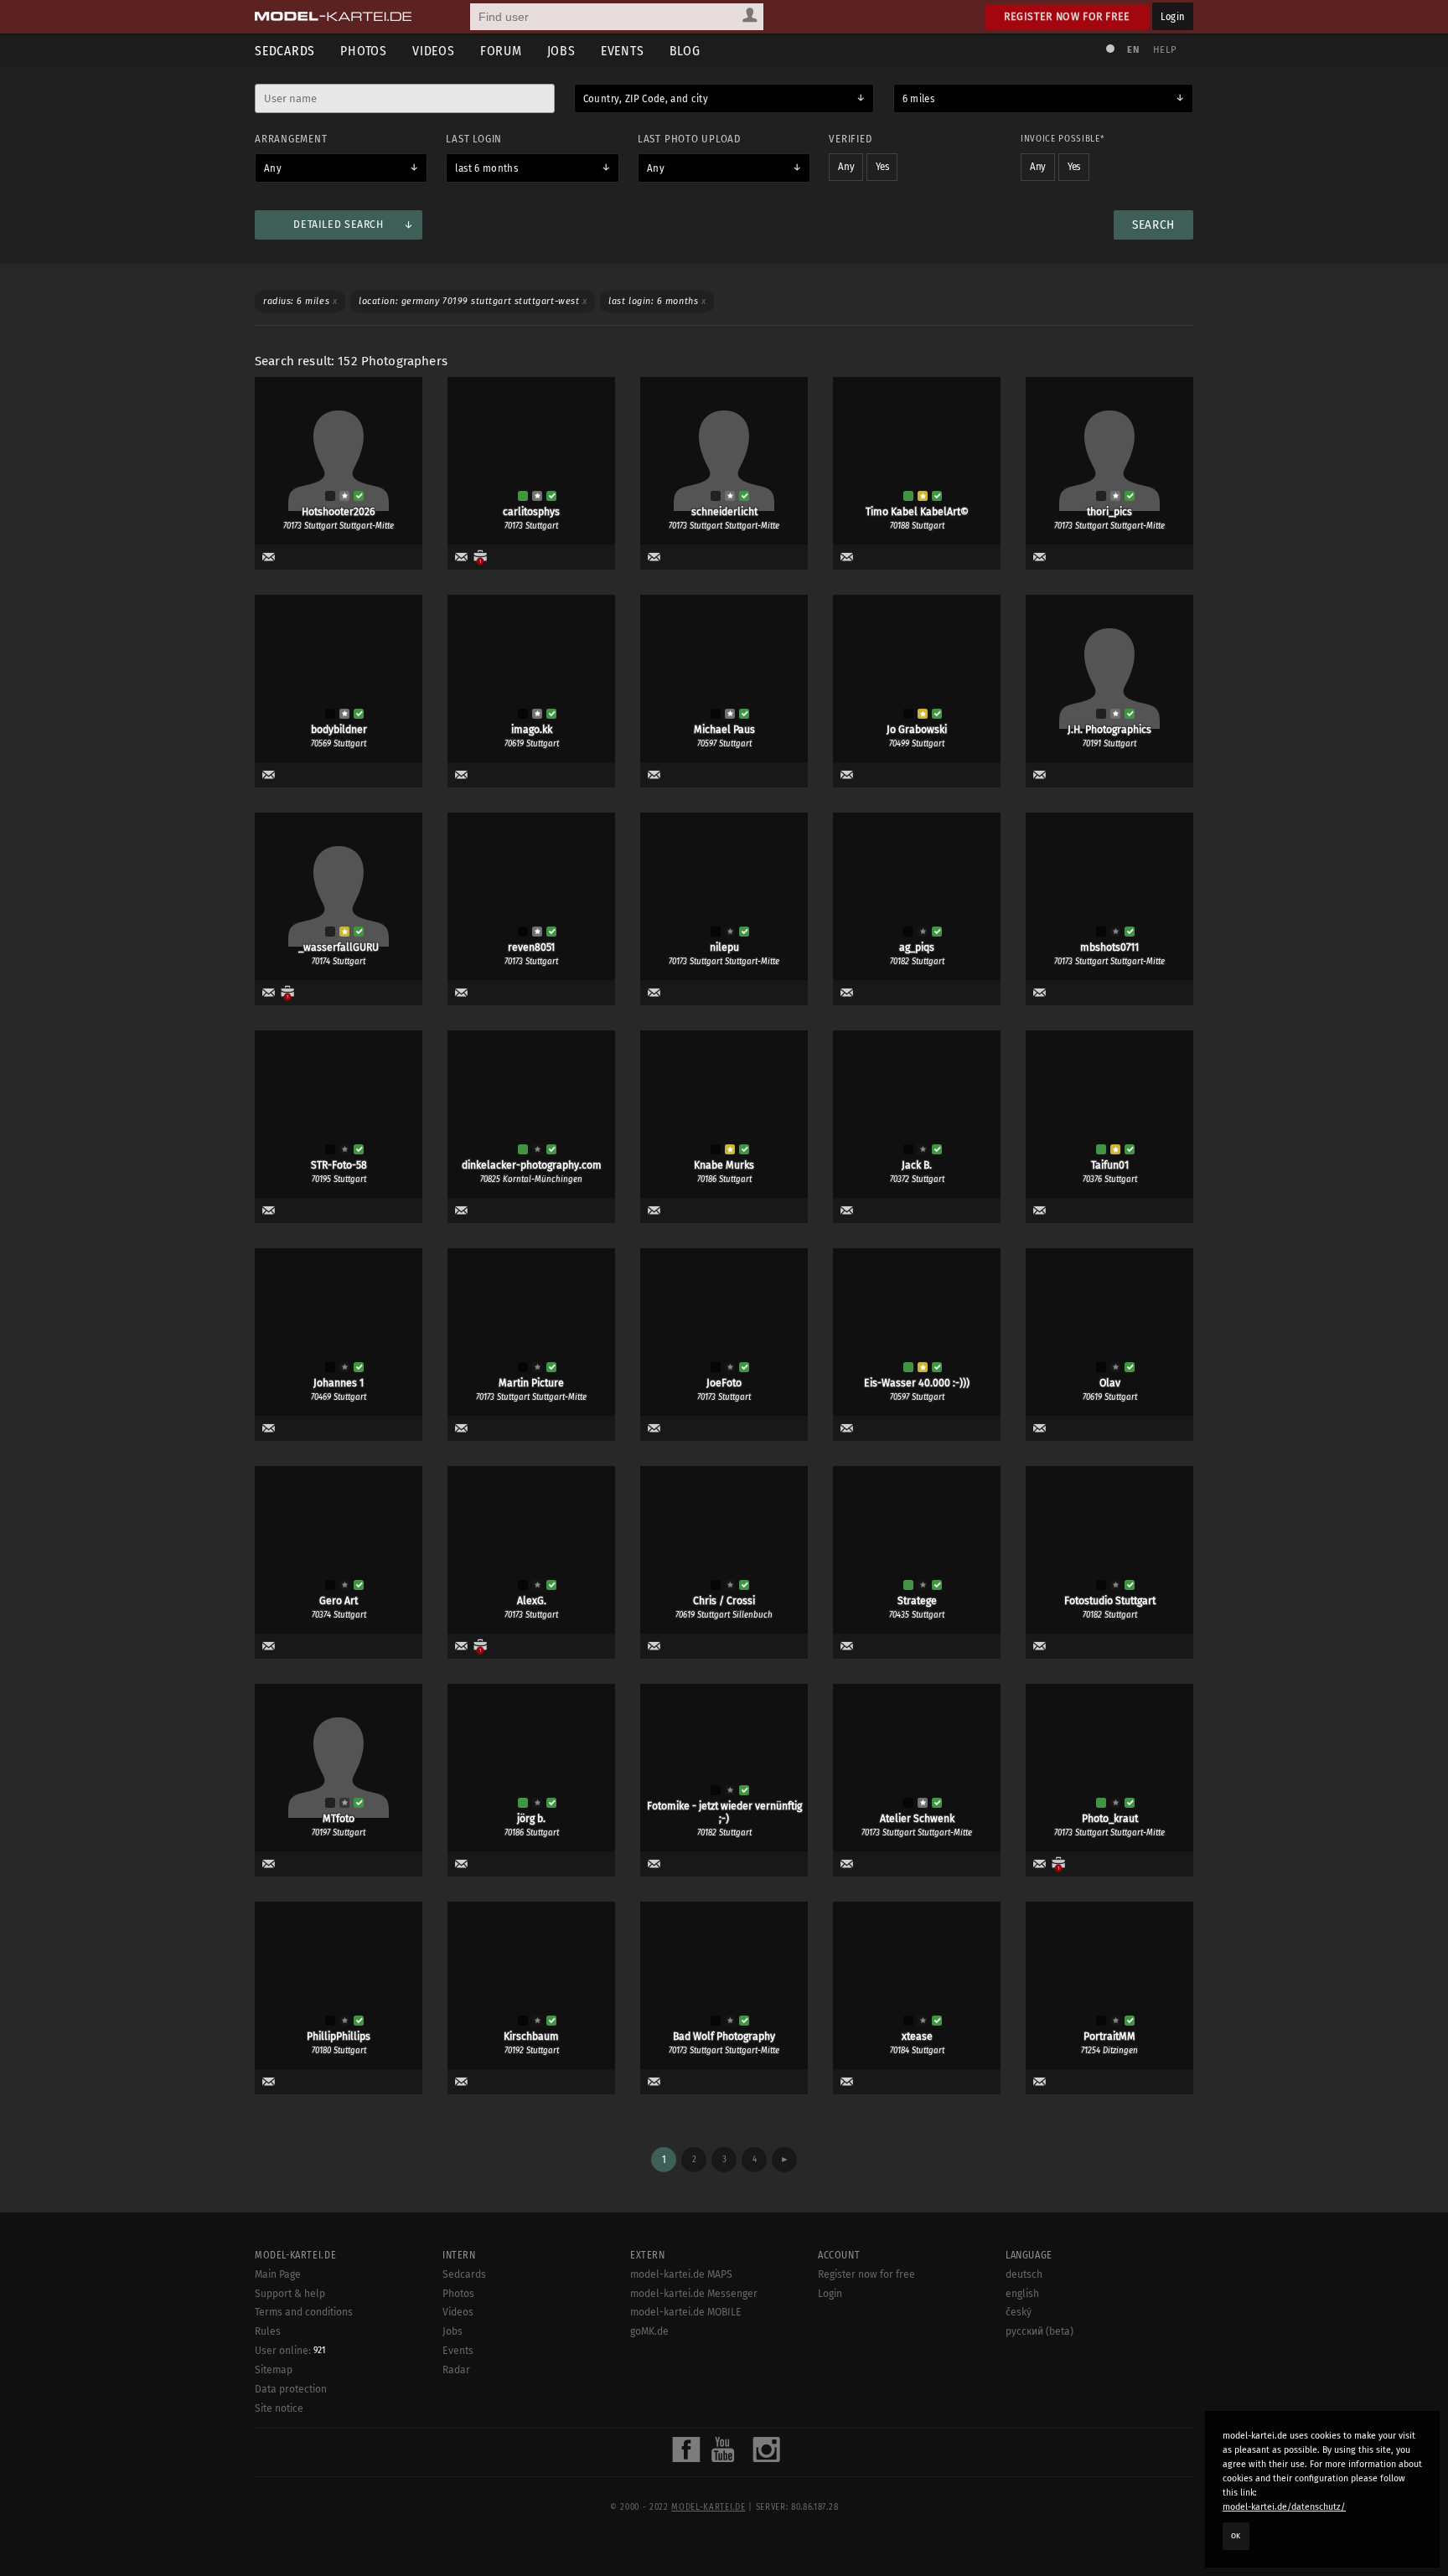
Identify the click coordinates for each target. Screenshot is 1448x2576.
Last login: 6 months (657, 301)
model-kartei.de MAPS (681, 2274)
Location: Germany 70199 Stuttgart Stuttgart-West (473, 301)
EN (1133, 50)
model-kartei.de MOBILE (686, 2312)
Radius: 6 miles (300, 301)
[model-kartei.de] (333, 17)
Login (1173, 16)
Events (623, 51)
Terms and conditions (304, 2312)
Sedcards (285, 51)
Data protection (291, 2389)
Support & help (290, 2294)
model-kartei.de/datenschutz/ (1284, 2507)
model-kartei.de (708, 2507)
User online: (290, 2351)
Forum (501, 51)
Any (273, 168)
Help (1165, 50)
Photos (364, 51)
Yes (882, 167)
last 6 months (486, 168)
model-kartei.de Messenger (694, 2294)
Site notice (279, 2408)
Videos (434, 51)
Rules (268, 2331)
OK (1236, 2536)
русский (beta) (1039, 2331)
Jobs (561, 51)
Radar (456, 2370)
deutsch (1024, 2274)
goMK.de (649, 2331)
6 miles (918, 99)
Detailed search (338, 225)
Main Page (278, 2274)
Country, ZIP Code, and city (646, 99)
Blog (685, 51)
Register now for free (1067, 16)
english (1022, 2294)
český (1019, 2312)
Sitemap (274, 2370)
